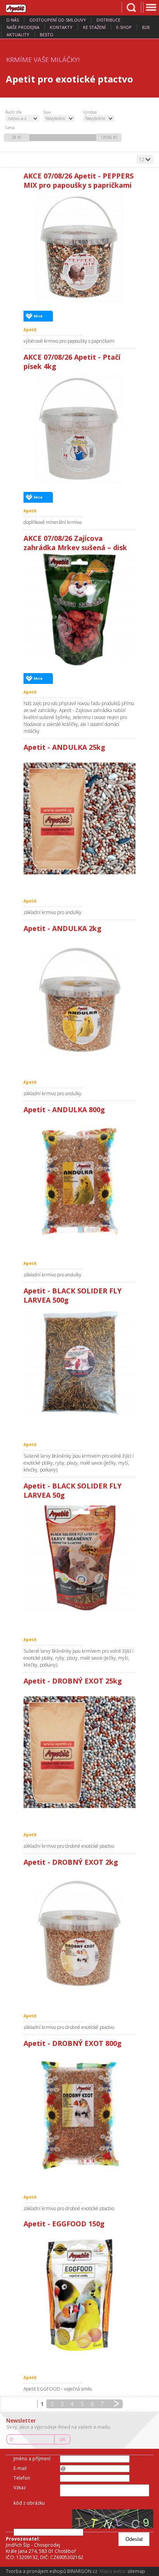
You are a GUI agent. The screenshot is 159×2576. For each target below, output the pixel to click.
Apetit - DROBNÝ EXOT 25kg (73, 1681)
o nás (13, 20)
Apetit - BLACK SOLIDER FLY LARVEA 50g (73, 1490)
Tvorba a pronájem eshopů (36, 2571)
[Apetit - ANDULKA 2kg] (79, 1000)
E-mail (20, 2468)
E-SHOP (124, 27)
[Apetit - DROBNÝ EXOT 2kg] (79, 1933)
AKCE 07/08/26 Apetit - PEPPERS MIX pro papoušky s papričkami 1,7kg (79, 181)
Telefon (22, 2478)
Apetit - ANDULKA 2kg (63, 928)
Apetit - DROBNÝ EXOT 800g (73, 2043)
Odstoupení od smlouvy (58, 20)
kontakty (61, 27)
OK (63, 2440)
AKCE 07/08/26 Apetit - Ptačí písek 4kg (72, 362)
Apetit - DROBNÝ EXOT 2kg (71, 1862)
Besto (47, 35)
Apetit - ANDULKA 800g (64, 1110)
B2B (146, 27)
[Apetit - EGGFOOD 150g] (79, 2295)
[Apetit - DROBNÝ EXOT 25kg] (79, 1752)
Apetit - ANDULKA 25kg (64, 747)
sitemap (136, 2571)
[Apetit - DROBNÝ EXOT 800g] (79, 2115)
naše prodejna (23, 27)
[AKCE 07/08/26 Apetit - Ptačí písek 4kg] (79, 428)
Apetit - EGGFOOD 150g (64, 2224)
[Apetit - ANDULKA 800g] (79, 1181)
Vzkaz (20, 2488)
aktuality (18, 35)
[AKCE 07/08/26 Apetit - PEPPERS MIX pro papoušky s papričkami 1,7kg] (79, 247)
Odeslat (134, 2539)
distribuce (108, 20)
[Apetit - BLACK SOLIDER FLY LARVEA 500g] (79, 1362)
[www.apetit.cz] (21, 7)
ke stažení (94, 27)
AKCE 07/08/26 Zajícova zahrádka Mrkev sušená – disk (75, 543)
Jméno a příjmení (32, 2459)
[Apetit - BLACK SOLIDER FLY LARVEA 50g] (79, 1557)
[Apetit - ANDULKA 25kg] (79, 818)
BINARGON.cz (82, 2571)
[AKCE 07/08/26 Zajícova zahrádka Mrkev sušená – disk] (79, 609)
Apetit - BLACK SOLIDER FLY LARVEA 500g (73, 1295)
